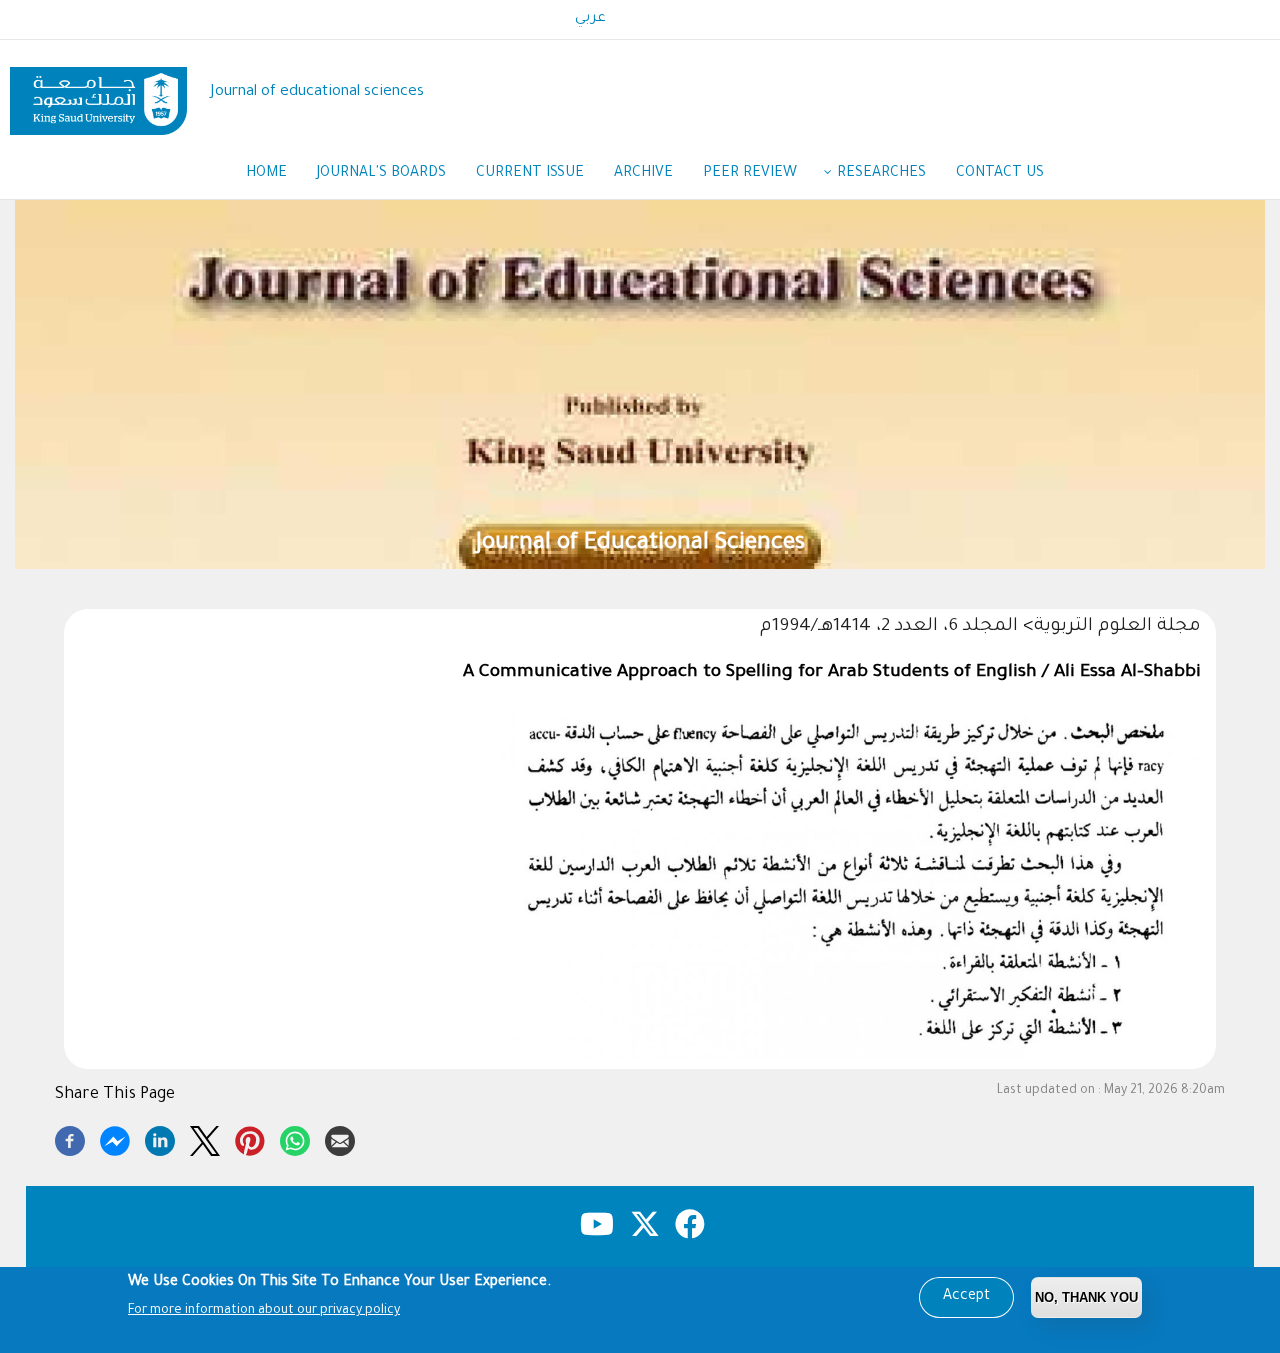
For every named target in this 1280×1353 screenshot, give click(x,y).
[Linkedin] (160, 1138)
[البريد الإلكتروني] (340, 1138)
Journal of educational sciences (317, 92)
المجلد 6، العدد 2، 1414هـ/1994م (889, 627)
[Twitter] (205, 1138)
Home (266, 174)
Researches (881, 174)
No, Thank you (1086, 1297)
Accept (966, 1297)
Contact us (1000, 174)
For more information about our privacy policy (264, 1311)
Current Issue (530, 174)
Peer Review (750, 174)
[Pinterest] (250, 1138)
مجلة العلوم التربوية (1117, 627)
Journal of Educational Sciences (640, 544)
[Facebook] (70, 1138)
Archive (643, 174)
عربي (590, 19)
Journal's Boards (381, 174)
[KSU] (98, 93)
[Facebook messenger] (115, 1138)
